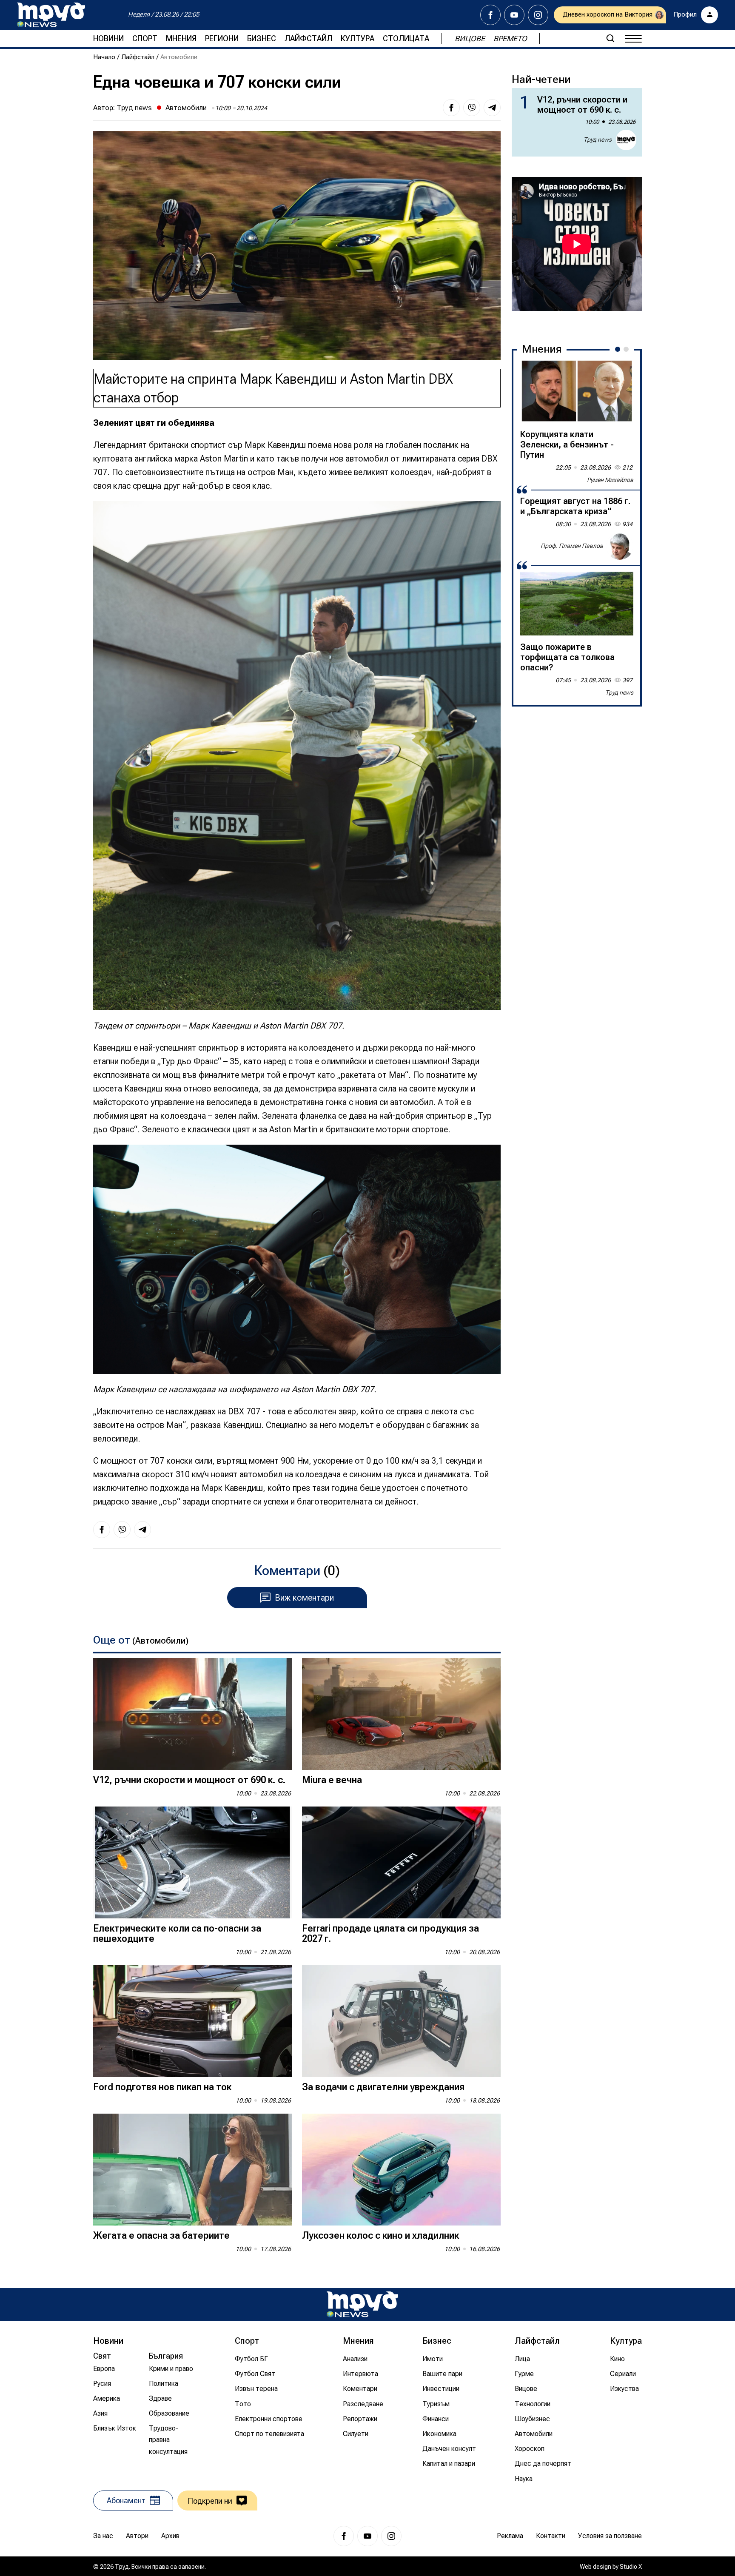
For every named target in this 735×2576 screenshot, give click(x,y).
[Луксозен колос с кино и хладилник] (401, 2170)
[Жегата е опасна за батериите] (192, 2170)
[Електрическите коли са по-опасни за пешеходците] (192, 1862)
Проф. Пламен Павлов (572, 546)
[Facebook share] (451, 108)
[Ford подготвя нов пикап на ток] (192, 2021)
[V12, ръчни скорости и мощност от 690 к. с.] (192, 1714)
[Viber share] (472, 108)
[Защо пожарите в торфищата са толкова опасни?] (577, 604)
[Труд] (362, 2304)
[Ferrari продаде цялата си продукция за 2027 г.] (401, 1862)
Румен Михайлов (610, 480)
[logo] (51, 15)
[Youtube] (514, 15)
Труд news (134, 108)
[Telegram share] (492, 108)
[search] (610, 38)
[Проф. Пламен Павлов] (620, 546)
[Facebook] (490, 15)
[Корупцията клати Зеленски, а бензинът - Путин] (577, 391)
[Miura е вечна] (401, 1714)
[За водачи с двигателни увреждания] (401, 2021)
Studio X (631, 2567)
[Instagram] (538, 15)
